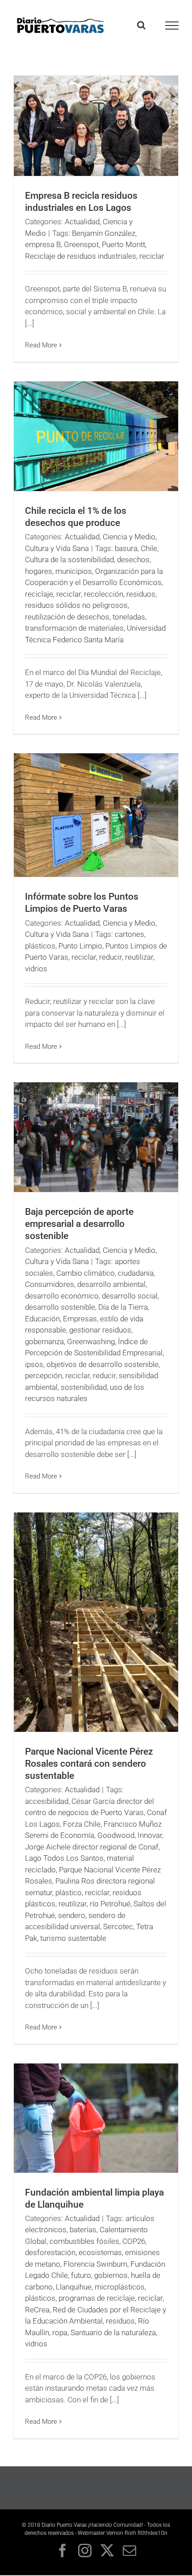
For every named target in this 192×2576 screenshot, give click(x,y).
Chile (149, 548)
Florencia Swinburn (95, 2264)
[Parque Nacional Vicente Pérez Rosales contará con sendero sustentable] (96, 1622)
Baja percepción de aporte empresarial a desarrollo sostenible (79, 1224)
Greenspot (81, 244)
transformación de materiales (74, 628)
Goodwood (116, 1835)
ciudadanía (136, 1273)
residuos (141, 594)
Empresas (80, 1319)
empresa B (43, 244)
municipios (74, 571)
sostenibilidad (84, 1387)
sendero (72, 1915)
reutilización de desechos (67, 617)
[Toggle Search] (141, 25)
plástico (69, 1892)
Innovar (150, 1835)
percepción (44, 1376)
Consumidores (50, 1284)
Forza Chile (82, 1824)
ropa (60, 2332)
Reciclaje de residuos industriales (81, 256)
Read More (41, 345)
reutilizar (139, 957)
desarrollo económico (62, 1296)
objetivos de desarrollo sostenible (102, 1364)
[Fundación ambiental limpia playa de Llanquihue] (96, 2118)
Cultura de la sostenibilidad (69, 560)
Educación (42, 1319)
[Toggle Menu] (172, 26)
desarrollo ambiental (111, 1284)
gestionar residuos (100, 1330)
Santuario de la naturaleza (113, 2332)
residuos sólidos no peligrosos (76, 605)
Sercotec (118, 1927)
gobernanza (44, 1341)
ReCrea (37, 2310)
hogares (39, 571)
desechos (133, 560)
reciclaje (39, 594)
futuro (81, 2275)
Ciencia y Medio (129, 537)
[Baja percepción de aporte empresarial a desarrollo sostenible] (96, 1137)
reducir (111, 957)
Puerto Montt (123, 244)
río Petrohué (110, 1904)
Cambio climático (86, 1273)
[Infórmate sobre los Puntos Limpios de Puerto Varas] (96, 815)
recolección (104, 594)
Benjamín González (104, 233)
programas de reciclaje (97, 2298)
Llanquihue (74, 2287)
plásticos (40, 946)
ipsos (34, 1364)
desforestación (50, 2252)
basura (126, 548)
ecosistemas (100, 2252)
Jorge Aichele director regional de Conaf (92, 1847)
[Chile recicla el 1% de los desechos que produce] (96, 436)
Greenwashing (91, 1341)
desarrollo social (130, 1296)
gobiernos (111, 2275)
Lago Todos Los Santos (64, 1858)
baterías (83, 2230)
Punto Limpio (80, 946)
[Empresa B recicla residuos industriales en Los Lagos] (96, 126)
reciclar (152, 256)
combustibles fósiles (84, 2241)
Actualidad (82, 222)
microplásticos (120, 2287)
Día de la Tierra (123, 1307)
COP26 (134, 2241)
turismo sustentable (73, 1938)
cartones (129, 934)
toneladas (129, 617)
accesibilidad (47, 1801)
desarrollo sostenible (60, 1307)
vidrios (36, 969)
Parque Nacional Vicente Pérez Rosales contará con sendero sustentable (89, 1764)
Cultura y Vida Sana (57, 548)
